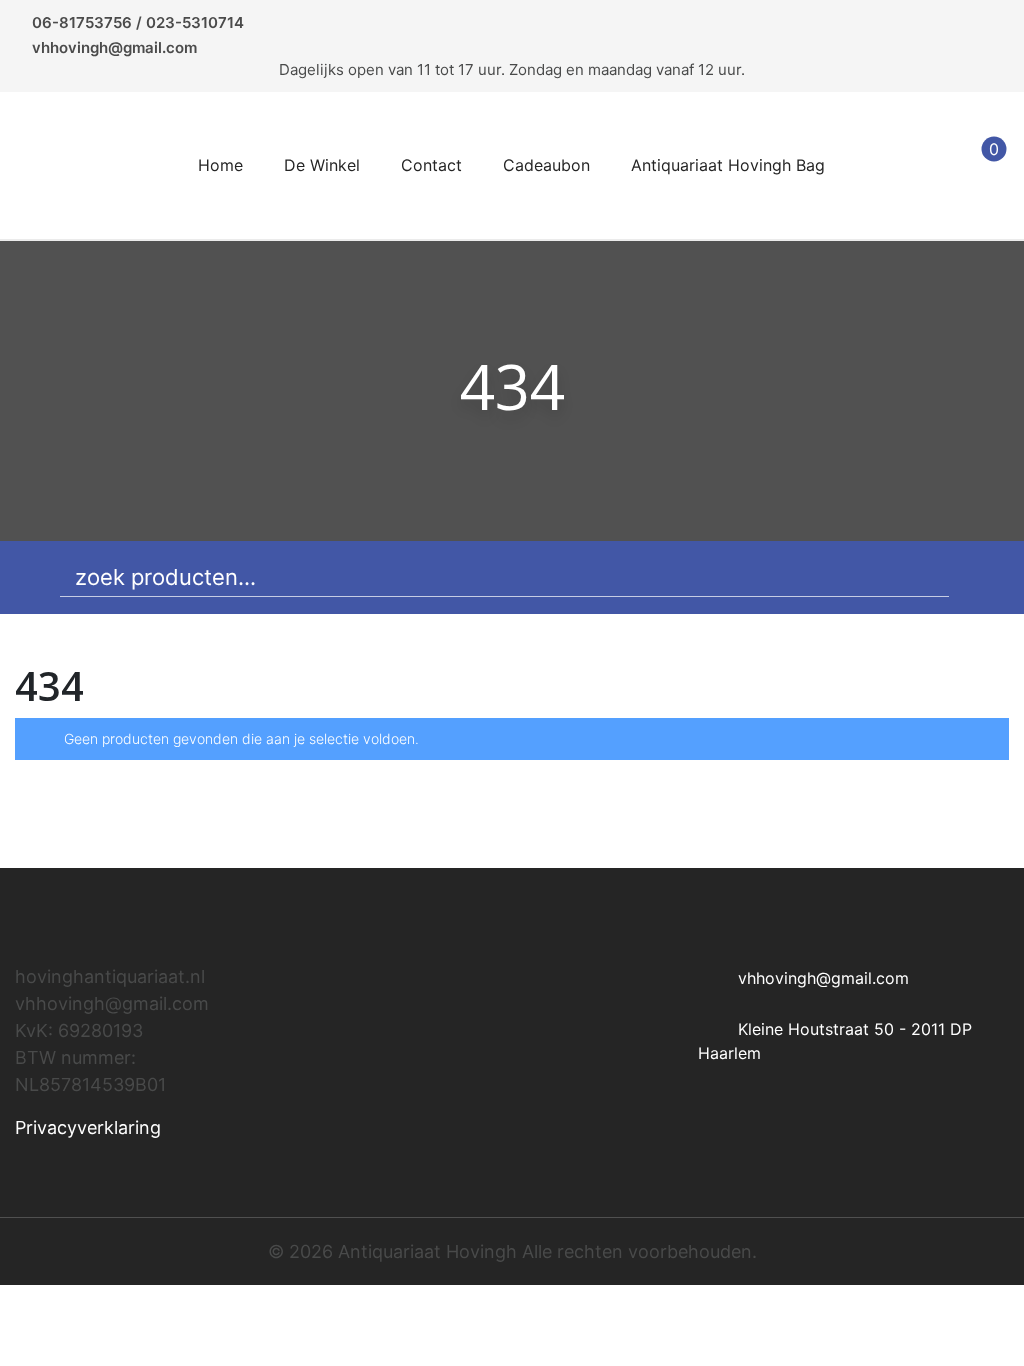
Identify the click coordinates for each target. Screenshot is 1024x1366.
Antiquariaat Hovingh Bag (728, 165)
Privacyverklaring (88, 1127)
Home (220, 165)
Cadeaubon (546, 165)
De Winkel (322, 165)
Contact (431, 165)
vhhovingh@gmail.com (114, 47)
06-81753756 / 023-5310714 (138, 22)
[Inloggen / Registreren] (931, 165)
